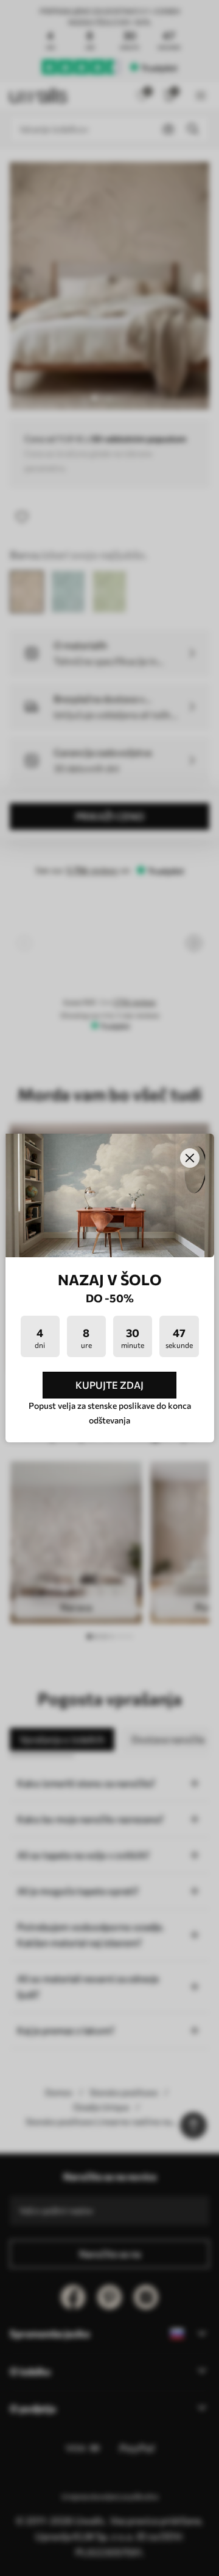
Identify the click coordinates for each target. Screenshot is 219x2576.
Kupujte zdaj (109, 1385)
